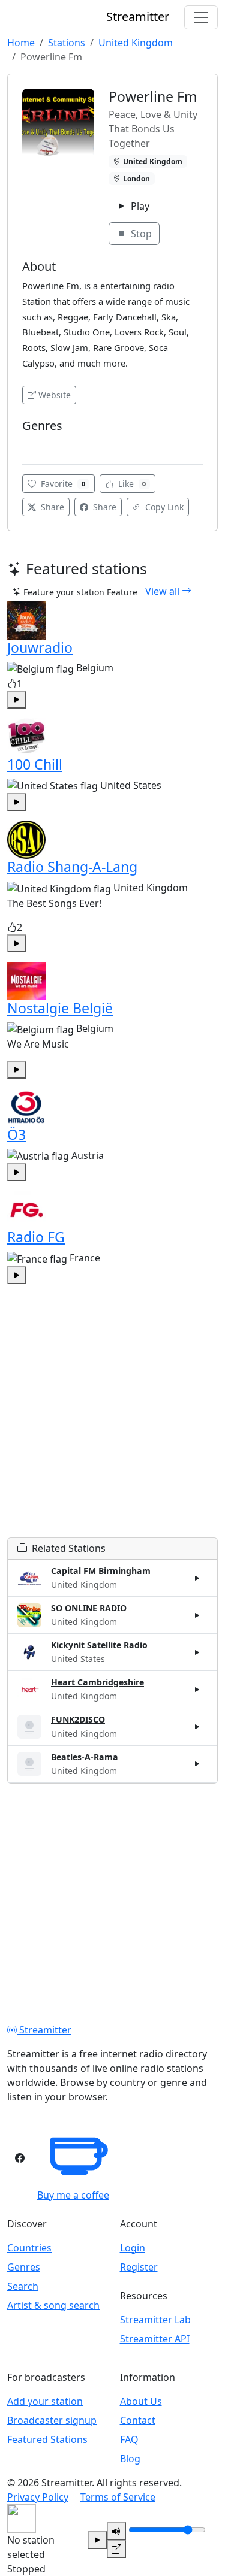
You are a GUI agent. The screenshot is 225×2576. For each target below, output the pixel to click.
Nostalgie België (60, 1008)
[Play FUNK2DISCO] (197, 1727)
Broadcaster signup (52, 2420)
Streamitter (44, 2030)
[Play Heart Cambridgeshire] (197, 1690)
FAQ (129, 2439)
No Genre (44, 444)
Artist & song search (53, 2305)
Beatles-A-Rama (85, 1757)
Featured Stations (47, 2439)
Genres (24, 2267)
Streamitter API (155, 2339)
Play (139, 206)
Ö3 (16, 1134)
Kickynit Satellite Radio (99, 1645)
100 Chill (35, 764)
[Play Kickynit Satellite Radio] (197, 1652)
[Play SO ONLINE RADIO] (197, 1615)
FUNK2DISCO (78, 1719)
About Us (141, 2401)
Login (133, 2248)
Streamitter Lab (155, 2320)
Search (23, 2286)
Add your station (45, 2401)
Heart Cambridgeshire (97, 1682)
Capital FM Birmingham (101, 1571)
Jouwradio (40, 647)
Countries (29, 2248)
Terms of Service (118, 2497)
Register (139, 2267)
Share (51, 507)
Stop (140, 234)
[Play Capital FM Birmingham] (197, 1578)
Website (55, 395)
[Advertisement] (112, 1425)
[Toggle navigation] (201, 17)
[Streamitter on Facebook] (20, 2158)
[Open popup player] (116, 2549)
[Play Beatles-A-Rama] (197, 1764)
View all (163, 591)
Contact (138, 2420)
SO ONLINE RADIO (89, 1608)
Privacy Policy (38, 2497)
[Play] (97, 2540)
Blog (130, 2459)
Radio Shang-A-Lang (72, 867)
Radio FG (36, 1237)
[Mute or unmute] (116, 2531)
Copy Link (163, 507)
